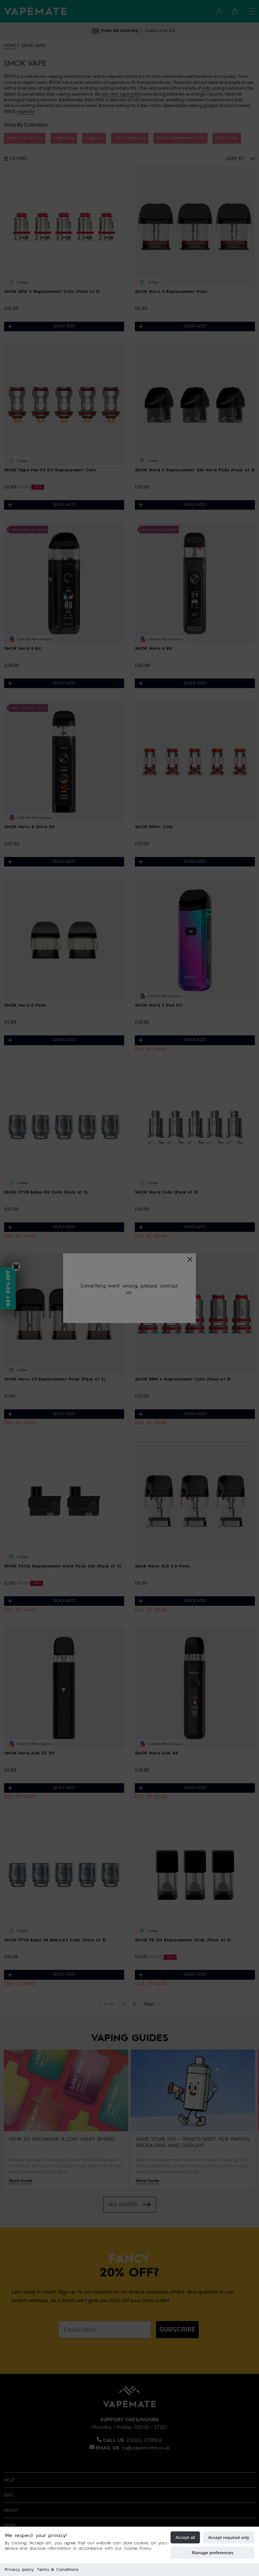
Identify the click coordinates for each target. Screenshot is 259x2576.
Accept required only (229, 2537)
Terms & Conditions (58, 2570)
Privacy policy (19, 2570)
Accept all (185, 2537)
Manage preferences (213, 2553)
